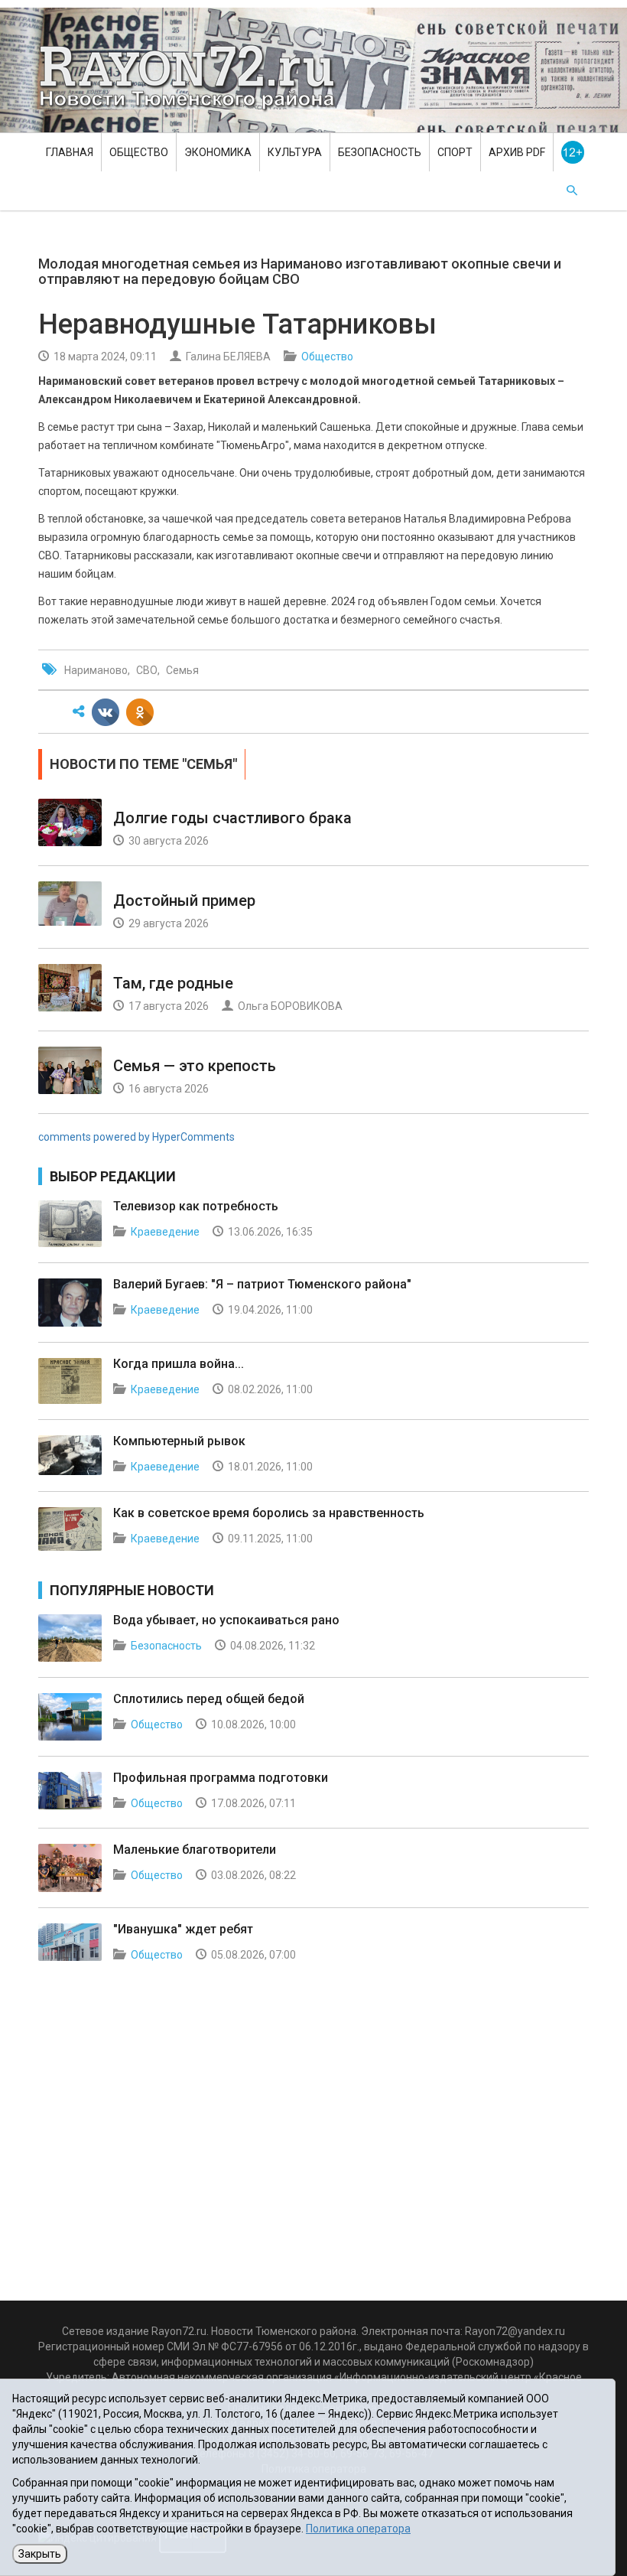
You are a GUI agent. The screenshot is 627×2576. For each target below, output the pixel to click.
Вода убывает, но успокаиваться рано (226, 1620)
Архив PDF (517, 152)
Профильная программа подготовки (221, 1778)
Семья (182, 670)
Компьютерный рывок (179, 1441)
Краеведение (165, 1232)
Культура (295, 152)
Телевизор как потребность (196, 1206)
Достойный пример (184, 900)
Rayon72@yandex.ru (515, 2331)
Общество (139, 152)
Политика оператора (358, 2529)
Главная (70, 152)
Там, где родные (173, 983)
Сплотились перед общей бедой (209, 1699)
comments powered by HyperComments (136, 1137)
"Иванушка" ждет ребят (183, 1929)
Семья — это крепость (195, 1066)
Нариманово (96, 670)
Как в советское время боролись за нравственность (269, 1513)
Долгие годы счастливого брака (232, 818)
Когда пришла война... (179, 1364)
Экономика (218, 152)
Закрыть (40, 2554)
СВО (147, 670)
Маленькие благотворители (195, 1850)
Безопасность (380, 152)
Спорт (455, 152)
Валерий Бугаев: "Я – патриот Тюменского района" (262, 1284)
